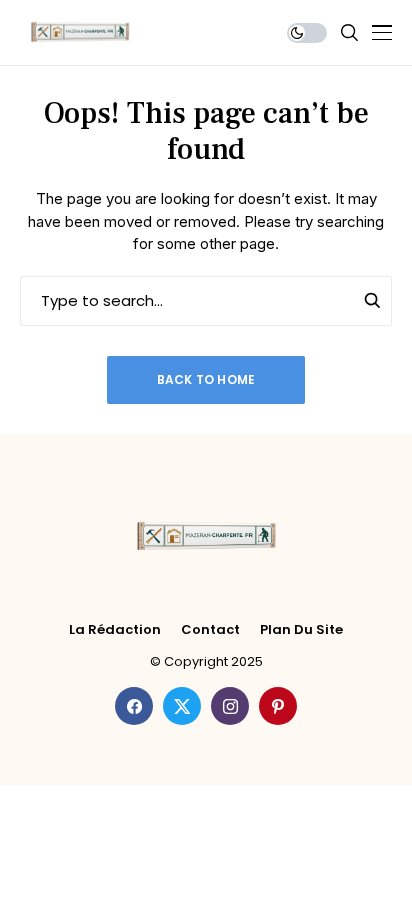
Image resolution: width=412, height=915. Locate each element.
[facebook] (134, 706)
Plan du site (301, 630)
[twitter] (182, 706)
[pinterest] (278, 706)
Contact (210, 630)
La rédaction (115, 630)
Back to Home (206, 379)
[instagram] (230, 706)
